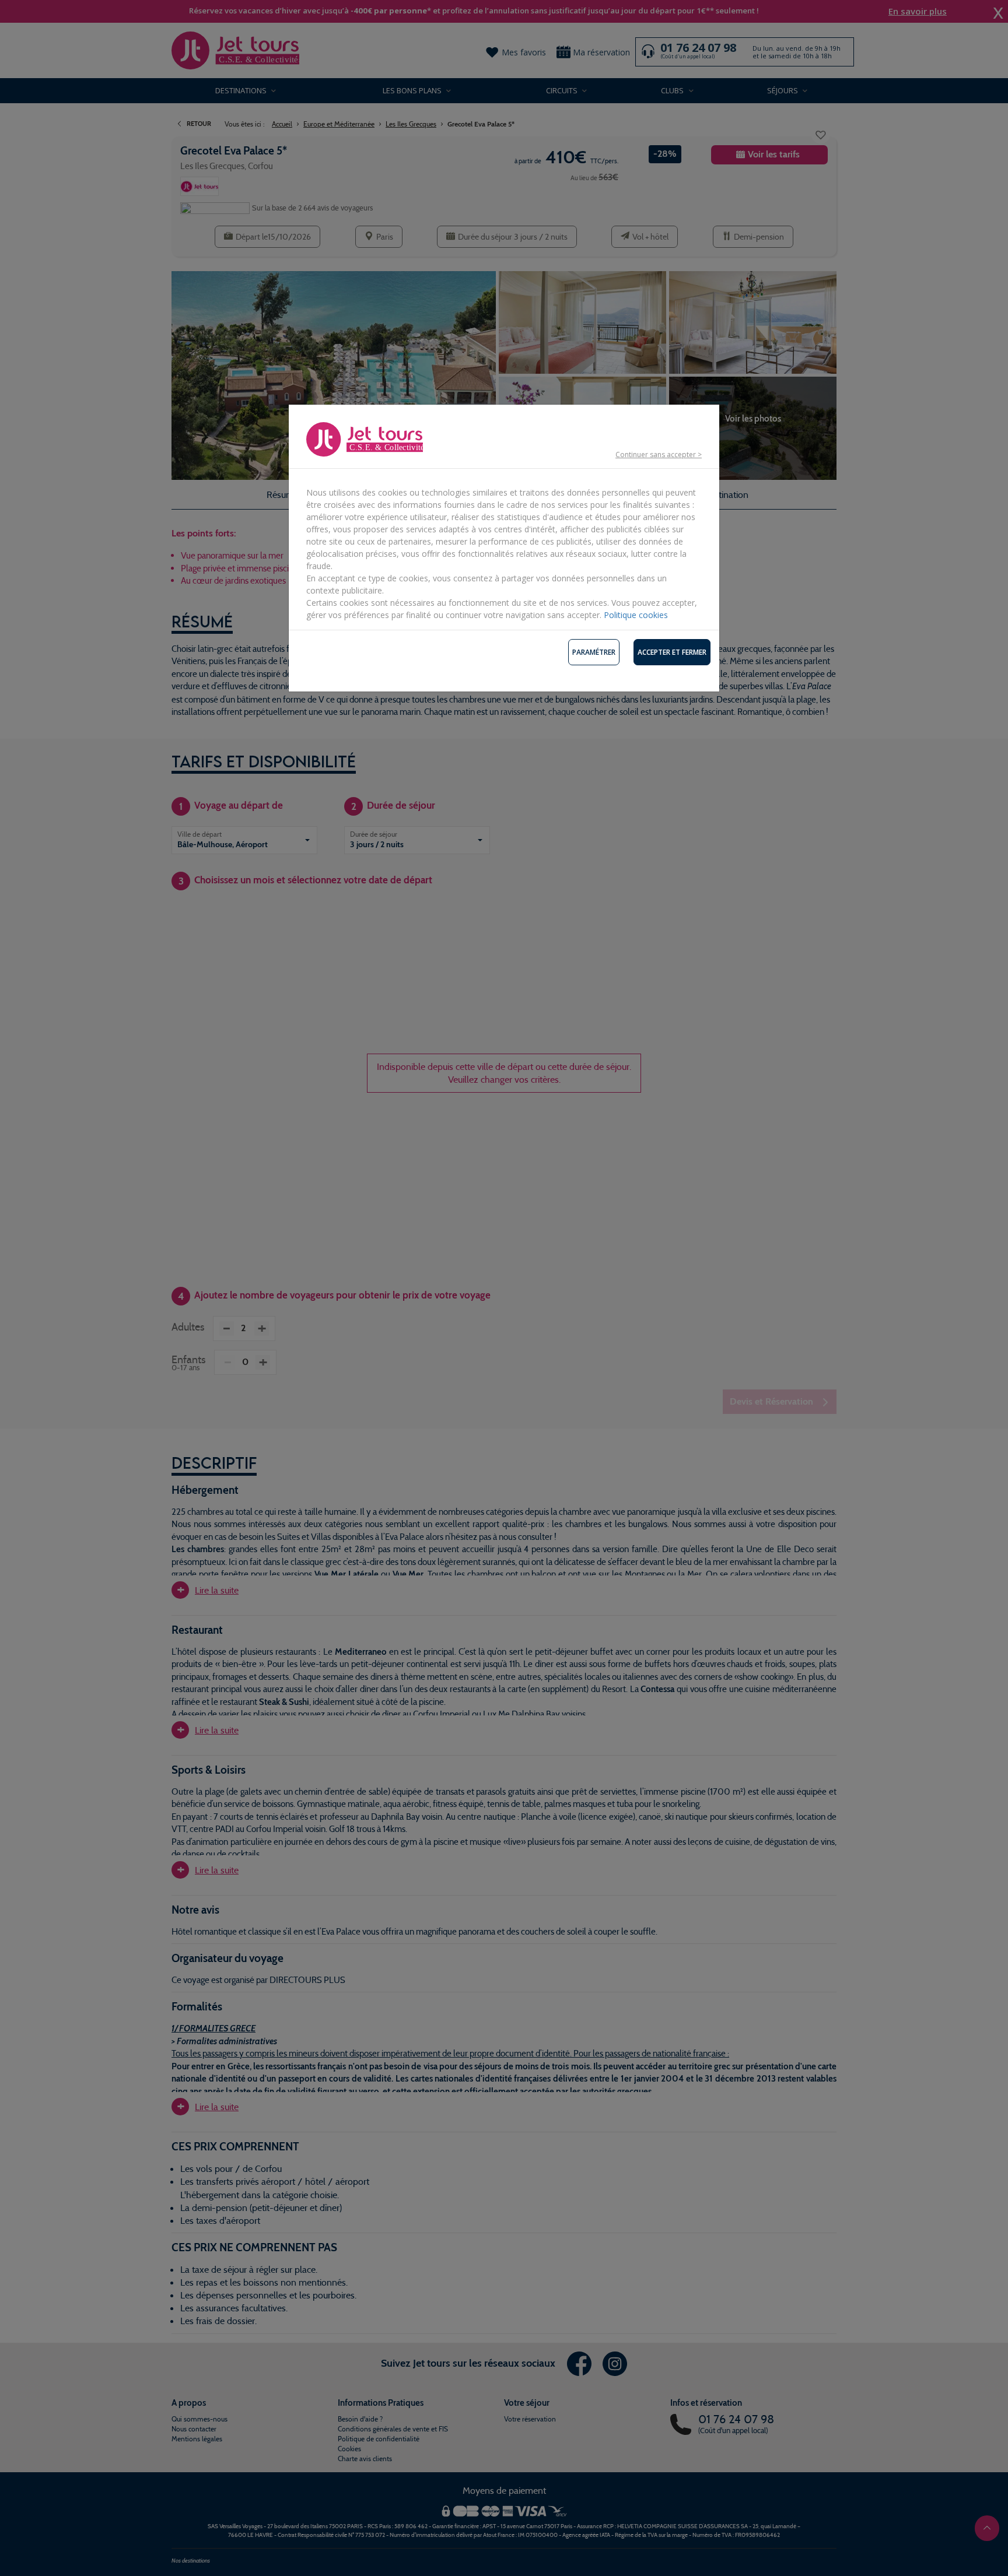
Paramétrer (594, 652)
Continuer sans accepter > (659, 455)
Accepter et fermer (672, 652)
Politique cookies (636, 615)
